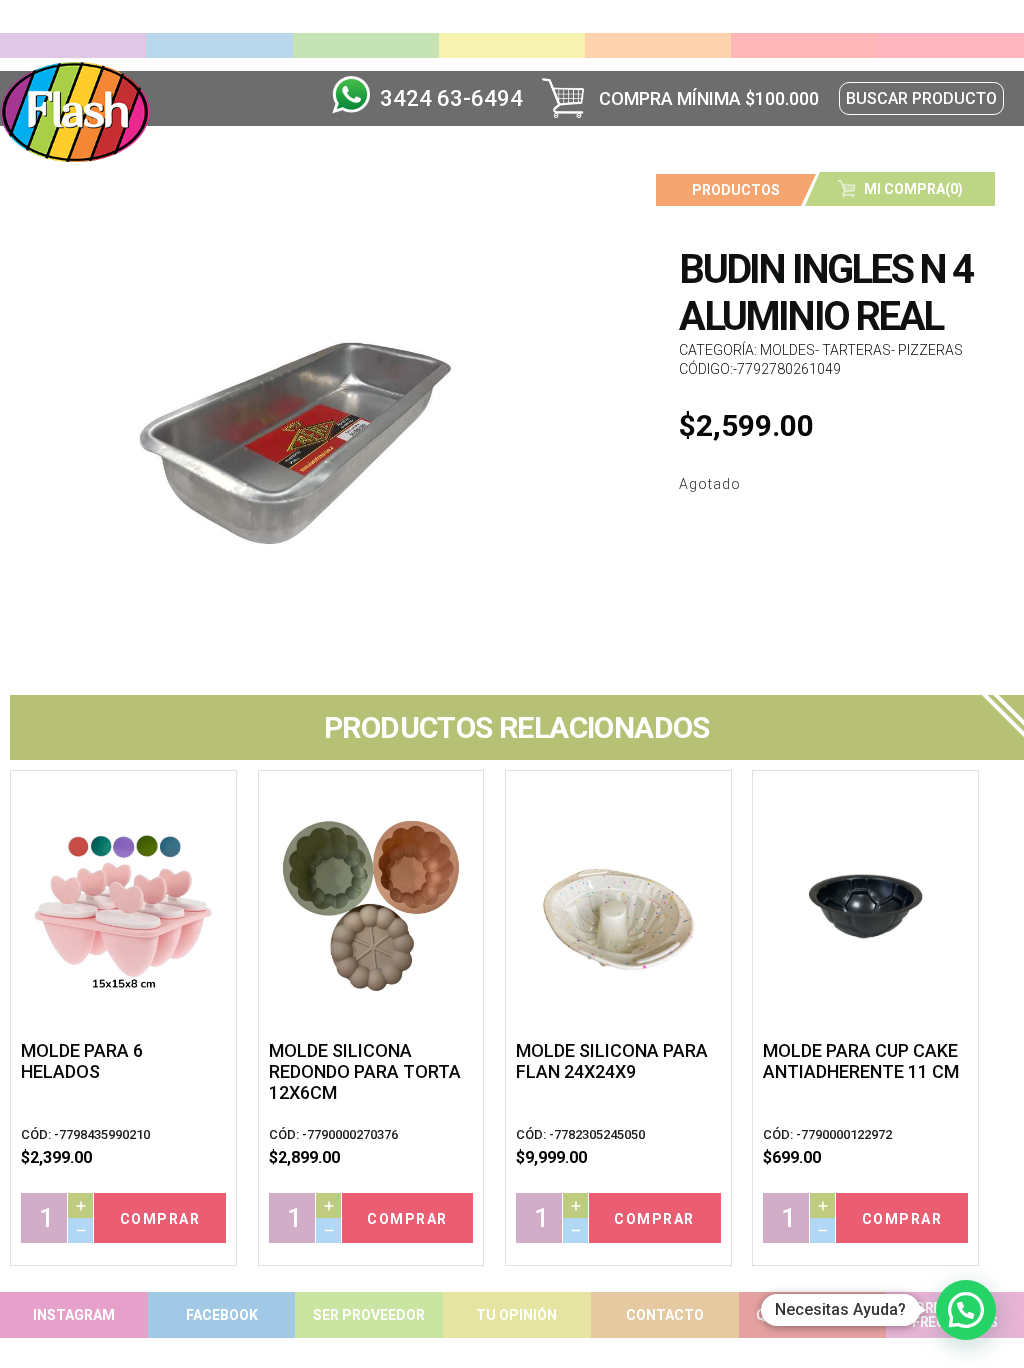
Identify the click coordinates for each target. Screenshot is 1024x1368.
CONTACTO (665, 1315)
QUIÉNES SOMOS (812, 1315)
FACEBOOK (222, 1315)
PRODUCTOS (736, 190)
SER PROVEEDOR (369, 1315)
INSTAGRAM (74, 1315)
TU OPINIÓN (516, 1315)
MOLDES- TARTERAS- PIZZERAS (861, 350)
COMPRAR (160, 1219)
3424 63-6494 (451, 98)
